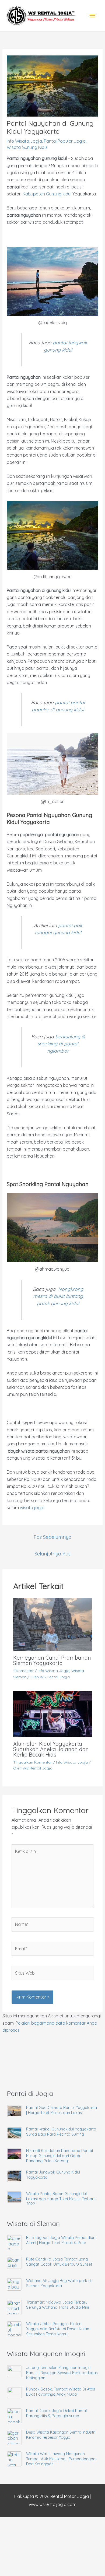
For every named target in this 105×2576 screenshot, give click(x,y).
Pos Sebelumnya (52, 1537)
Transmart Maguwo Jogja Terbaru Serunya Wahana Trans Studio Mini (57, 2305)
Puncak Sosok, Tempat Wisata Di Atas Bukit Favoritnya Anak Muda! (61, 2392)
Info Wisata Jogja (24, 141)
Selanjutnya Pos (52, 1554)
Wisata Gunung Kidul (27, 147)
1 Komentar (23, 1671)
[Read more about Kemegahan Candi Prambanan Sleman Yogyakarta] (53, 1624)
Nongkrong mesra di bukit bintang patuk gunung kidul (58, 1296)
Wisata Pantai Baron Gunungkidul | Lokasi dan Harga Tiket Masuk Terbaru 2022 (61, 2199)
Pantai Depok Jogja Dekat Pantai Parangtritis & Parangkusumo (56, 2413)
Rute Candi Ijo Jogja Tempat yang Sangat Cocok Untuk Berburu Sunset (59, 2262)
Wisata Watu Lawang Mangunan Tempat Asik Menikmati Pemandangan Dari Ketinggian (61, 2459)
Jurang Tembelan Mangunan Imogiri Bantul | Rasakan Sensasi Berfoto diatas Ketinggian (62, 2373)
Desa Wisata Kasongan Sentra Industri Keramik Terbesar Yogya (61, 2435)
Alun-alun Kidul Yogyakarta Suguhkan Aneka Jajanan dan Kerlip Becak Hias (51, 1749)
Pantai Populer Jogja (65, 141)
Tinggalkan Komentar (33, 1762)
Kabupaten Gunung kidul (47, 194)
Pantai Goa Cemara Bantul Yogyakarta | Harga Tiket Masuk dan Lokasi (62, 2110)
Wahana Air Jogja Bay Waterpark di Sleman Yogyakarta (59, 2283)
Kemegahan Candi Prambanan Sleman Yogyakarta (52, 1660)
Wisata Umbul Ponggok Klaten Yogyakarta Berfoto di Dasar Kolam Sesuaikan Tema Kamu (58, 2329)
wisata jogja (32, 1508)
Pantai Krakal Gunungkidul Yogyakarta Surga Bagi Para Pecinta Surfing (61, 2132)
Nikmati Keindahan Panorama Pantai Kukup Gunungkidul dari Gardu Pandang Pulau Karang (59, 2156)
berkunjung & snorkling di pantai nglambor (61, 1044)
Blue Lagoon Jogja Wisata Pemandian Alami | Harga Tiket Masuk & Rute (61, 2240)
